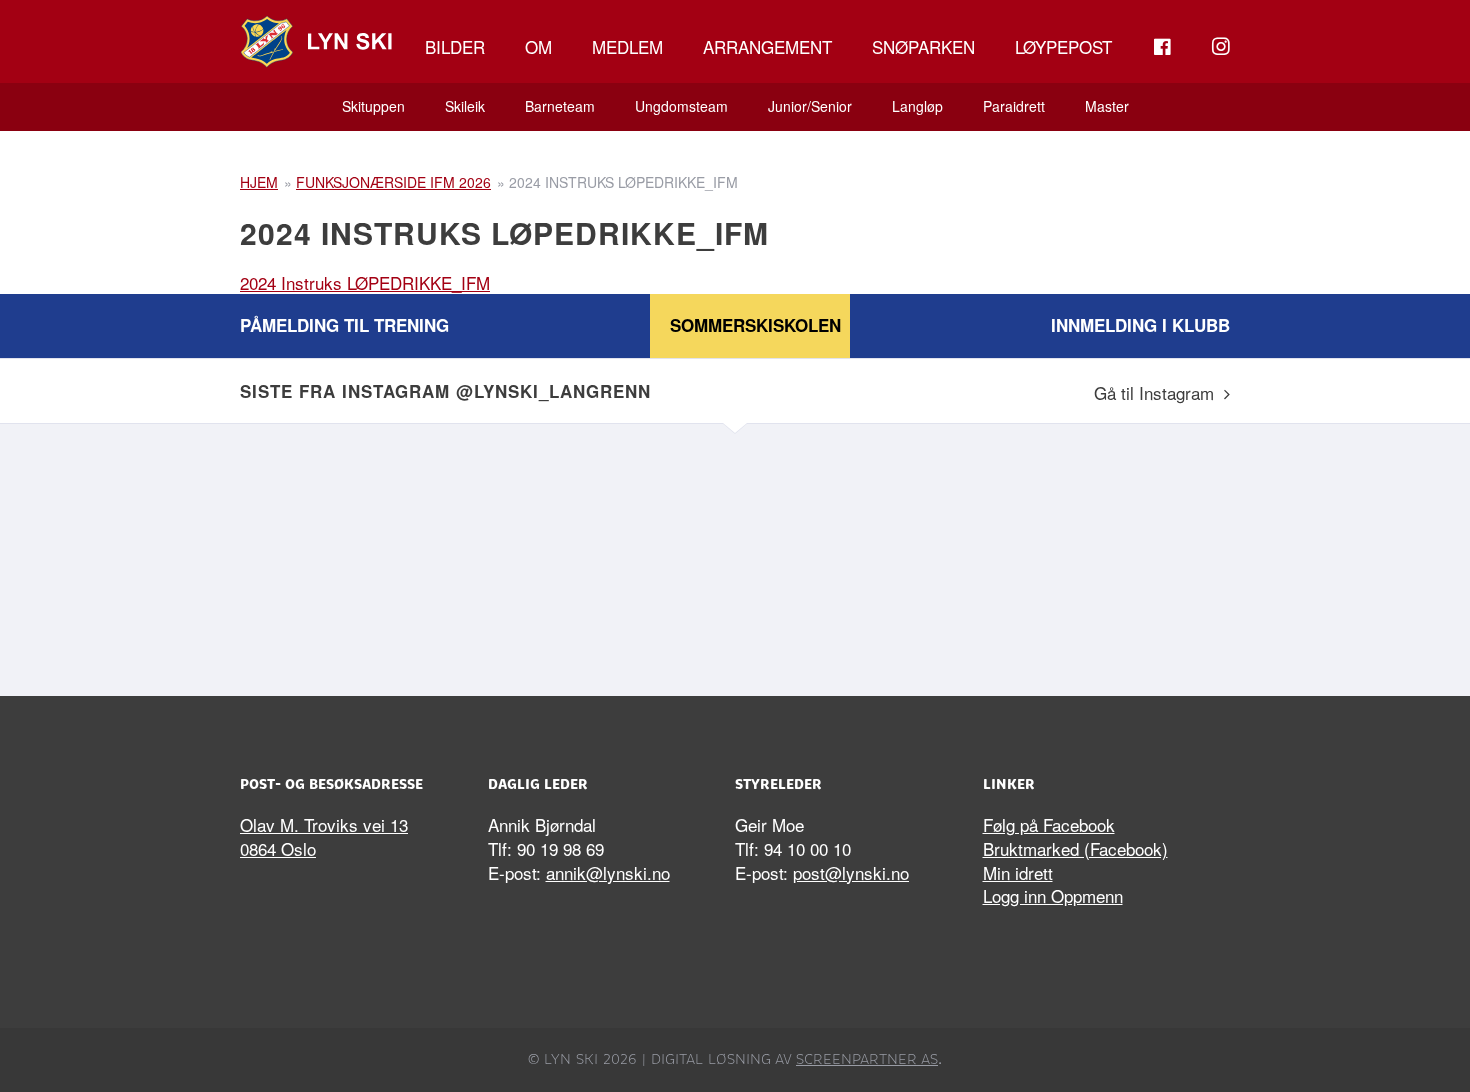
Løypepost (1063, 46)
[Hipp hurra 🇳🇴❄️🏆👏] (1110, 555)
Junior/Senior (810, 106)
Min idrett (1018, 872)
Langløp (917, 106)
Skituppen (373, 106)
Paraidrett (1014, 106)
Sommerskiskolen (755, 325)
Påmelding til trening (344, 325)
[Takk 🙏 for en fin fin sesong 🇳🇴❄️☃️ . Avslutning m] (360, 555)
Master (1107, 106)
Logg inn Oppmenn (1053, 895)
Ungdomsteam (681, 106)
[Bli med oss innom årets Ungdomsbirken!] (610, 555)
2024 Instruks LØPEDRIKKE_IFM (365, 282)
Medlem (627, 46)
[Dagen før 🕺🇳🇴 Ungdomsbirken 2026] (860, 555)
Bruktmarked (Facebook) (1075, 848)
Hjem (259, 182)
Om (538, 46)
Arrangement (767, 46)
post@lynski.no (851, 872)
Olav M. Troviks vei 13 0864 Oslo (324, 836)
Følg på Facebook (1049, 824)
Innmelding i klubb (1140, 325)
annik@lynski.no (608, 872)
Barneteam (560, 106)
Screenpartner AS (867, 1059)
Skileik (465, 106)
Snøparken (923, 46)
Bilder (455, 46)
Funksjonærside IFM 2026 (393, 182)
